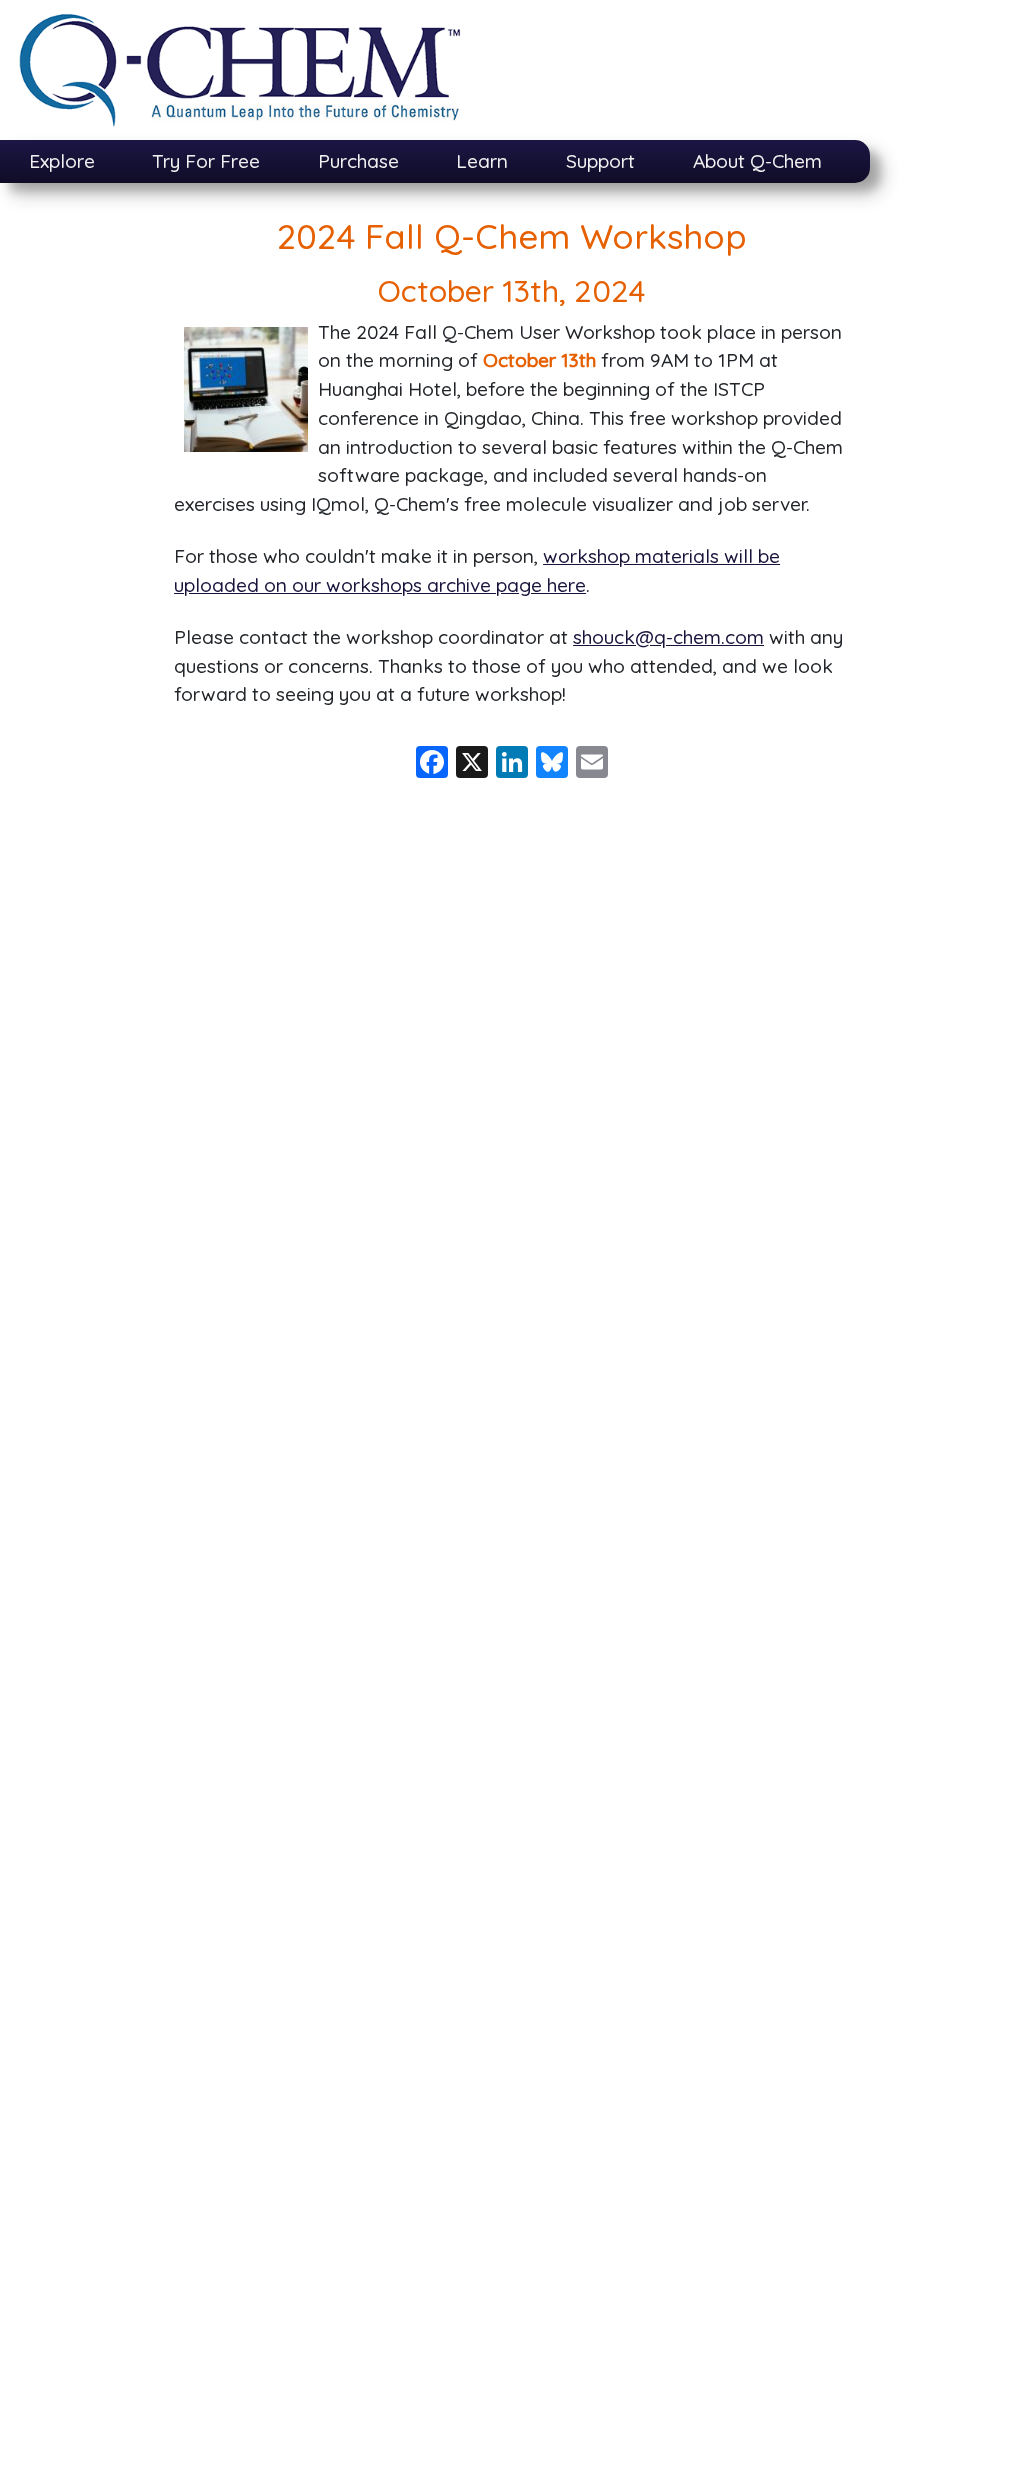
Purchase (358, 161)
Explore (62, 161)
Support (600, 161)
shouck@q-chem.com (668, 637)
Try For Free (206, 161)
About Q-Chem (757, 161)
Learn (482, 161)
